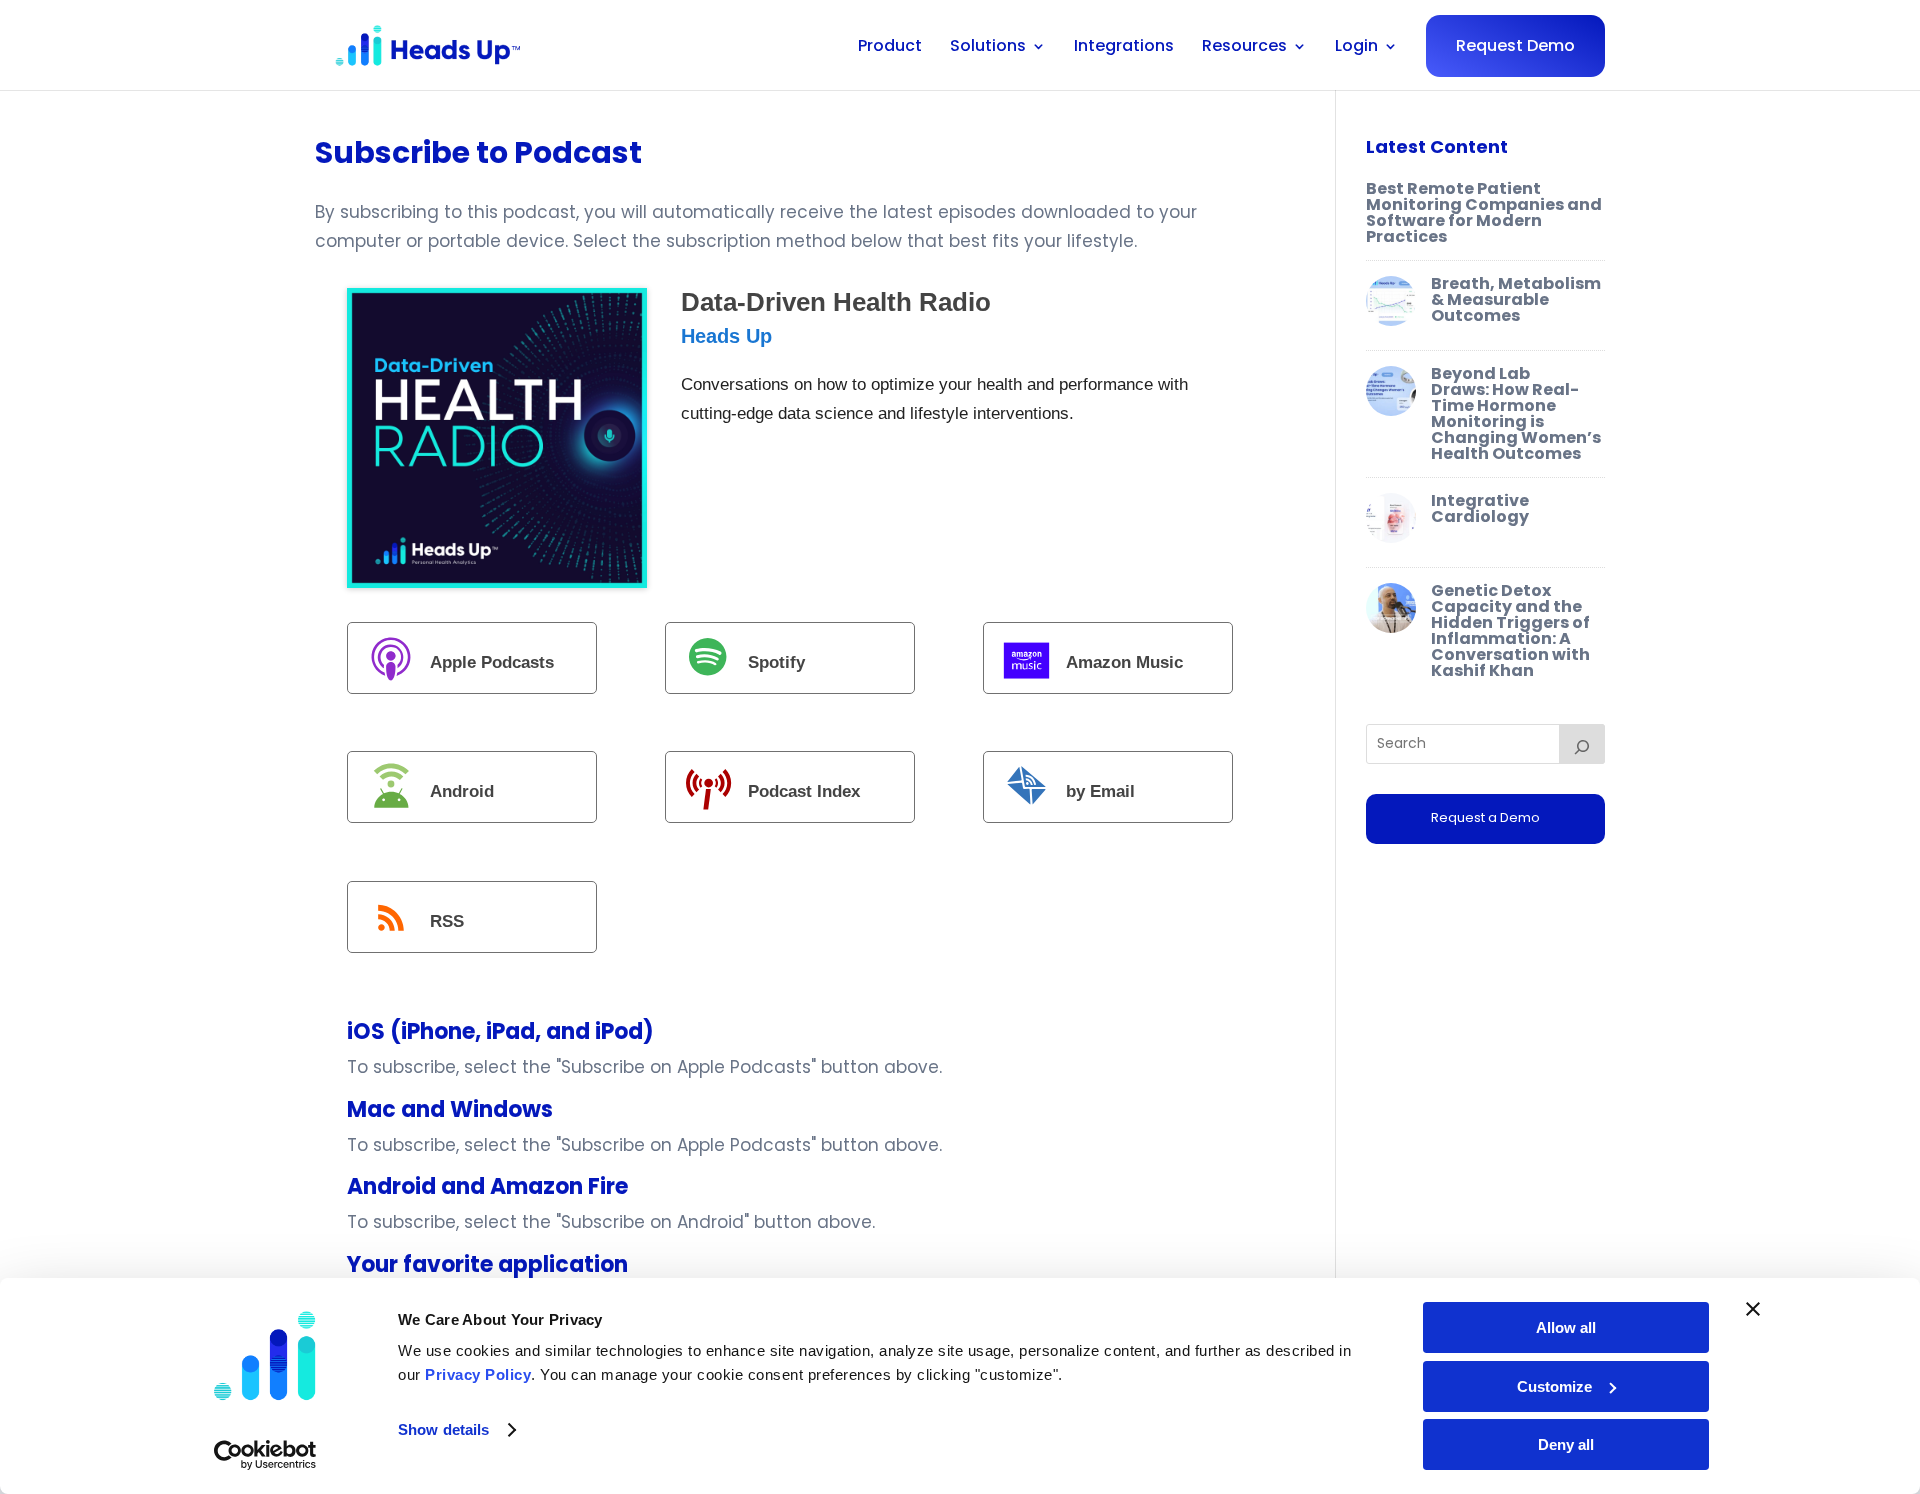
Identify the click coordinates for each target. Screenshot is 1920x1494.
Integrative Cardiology (1480, 508)
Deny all (1566, 1444)
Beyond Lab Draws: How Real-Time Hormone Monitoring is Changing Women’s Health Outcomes (1516, 413)
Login (1356, 47)
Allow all (1566, 1327)
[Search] (1582, 744)
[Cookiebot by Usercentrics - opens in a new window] (265, 1455)
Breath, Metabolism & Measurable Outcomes (1516, 299)
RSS (447, 921)
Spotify (776, 662)
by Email (1100, 792)
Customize (1554, 1386)
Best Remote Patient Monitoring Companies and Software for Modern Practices (1484, 212)
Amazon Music (1124, 662)
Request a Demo (1485, 817)
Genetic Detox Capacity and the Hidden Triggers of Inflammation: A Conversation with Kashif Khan (1510, 630)
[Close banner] (1753, 1309)
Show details (443, 1429)
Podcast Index (804, 792)
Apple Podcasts (492, 662)
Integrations (1124, 47)
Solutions (988, 47)
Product (890, 47)
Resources (1244, 47)
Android (462, 792)
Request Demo (1515, 45)
